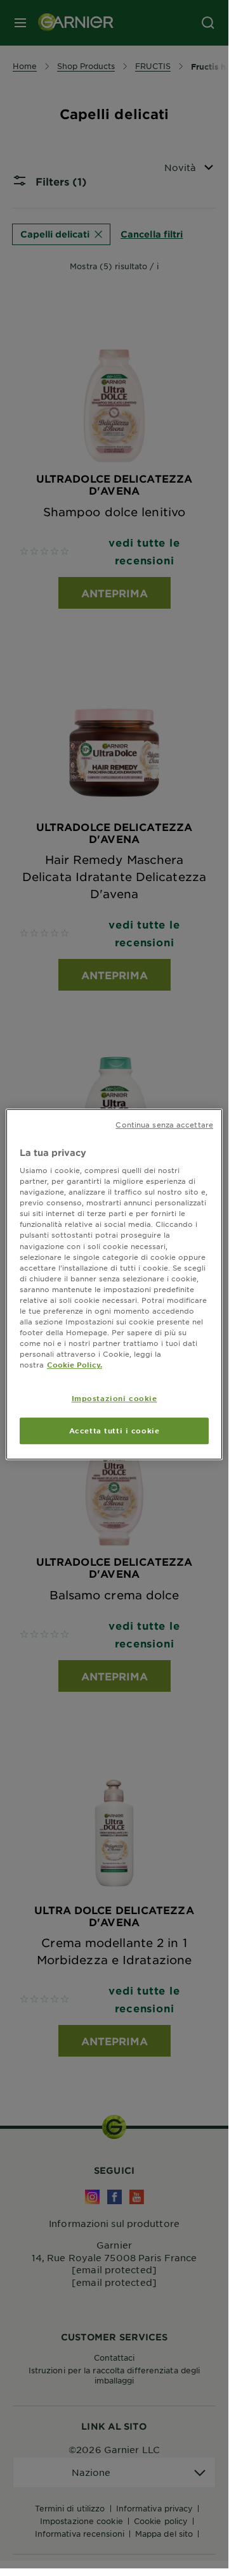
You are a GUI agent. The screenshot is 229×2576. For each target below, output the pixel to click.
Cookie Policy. (75, 1364)
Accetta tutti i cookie (115, 1430)
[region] (114, 1285)
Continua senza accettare (164, 1124)
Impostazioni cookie (115, 1398)
